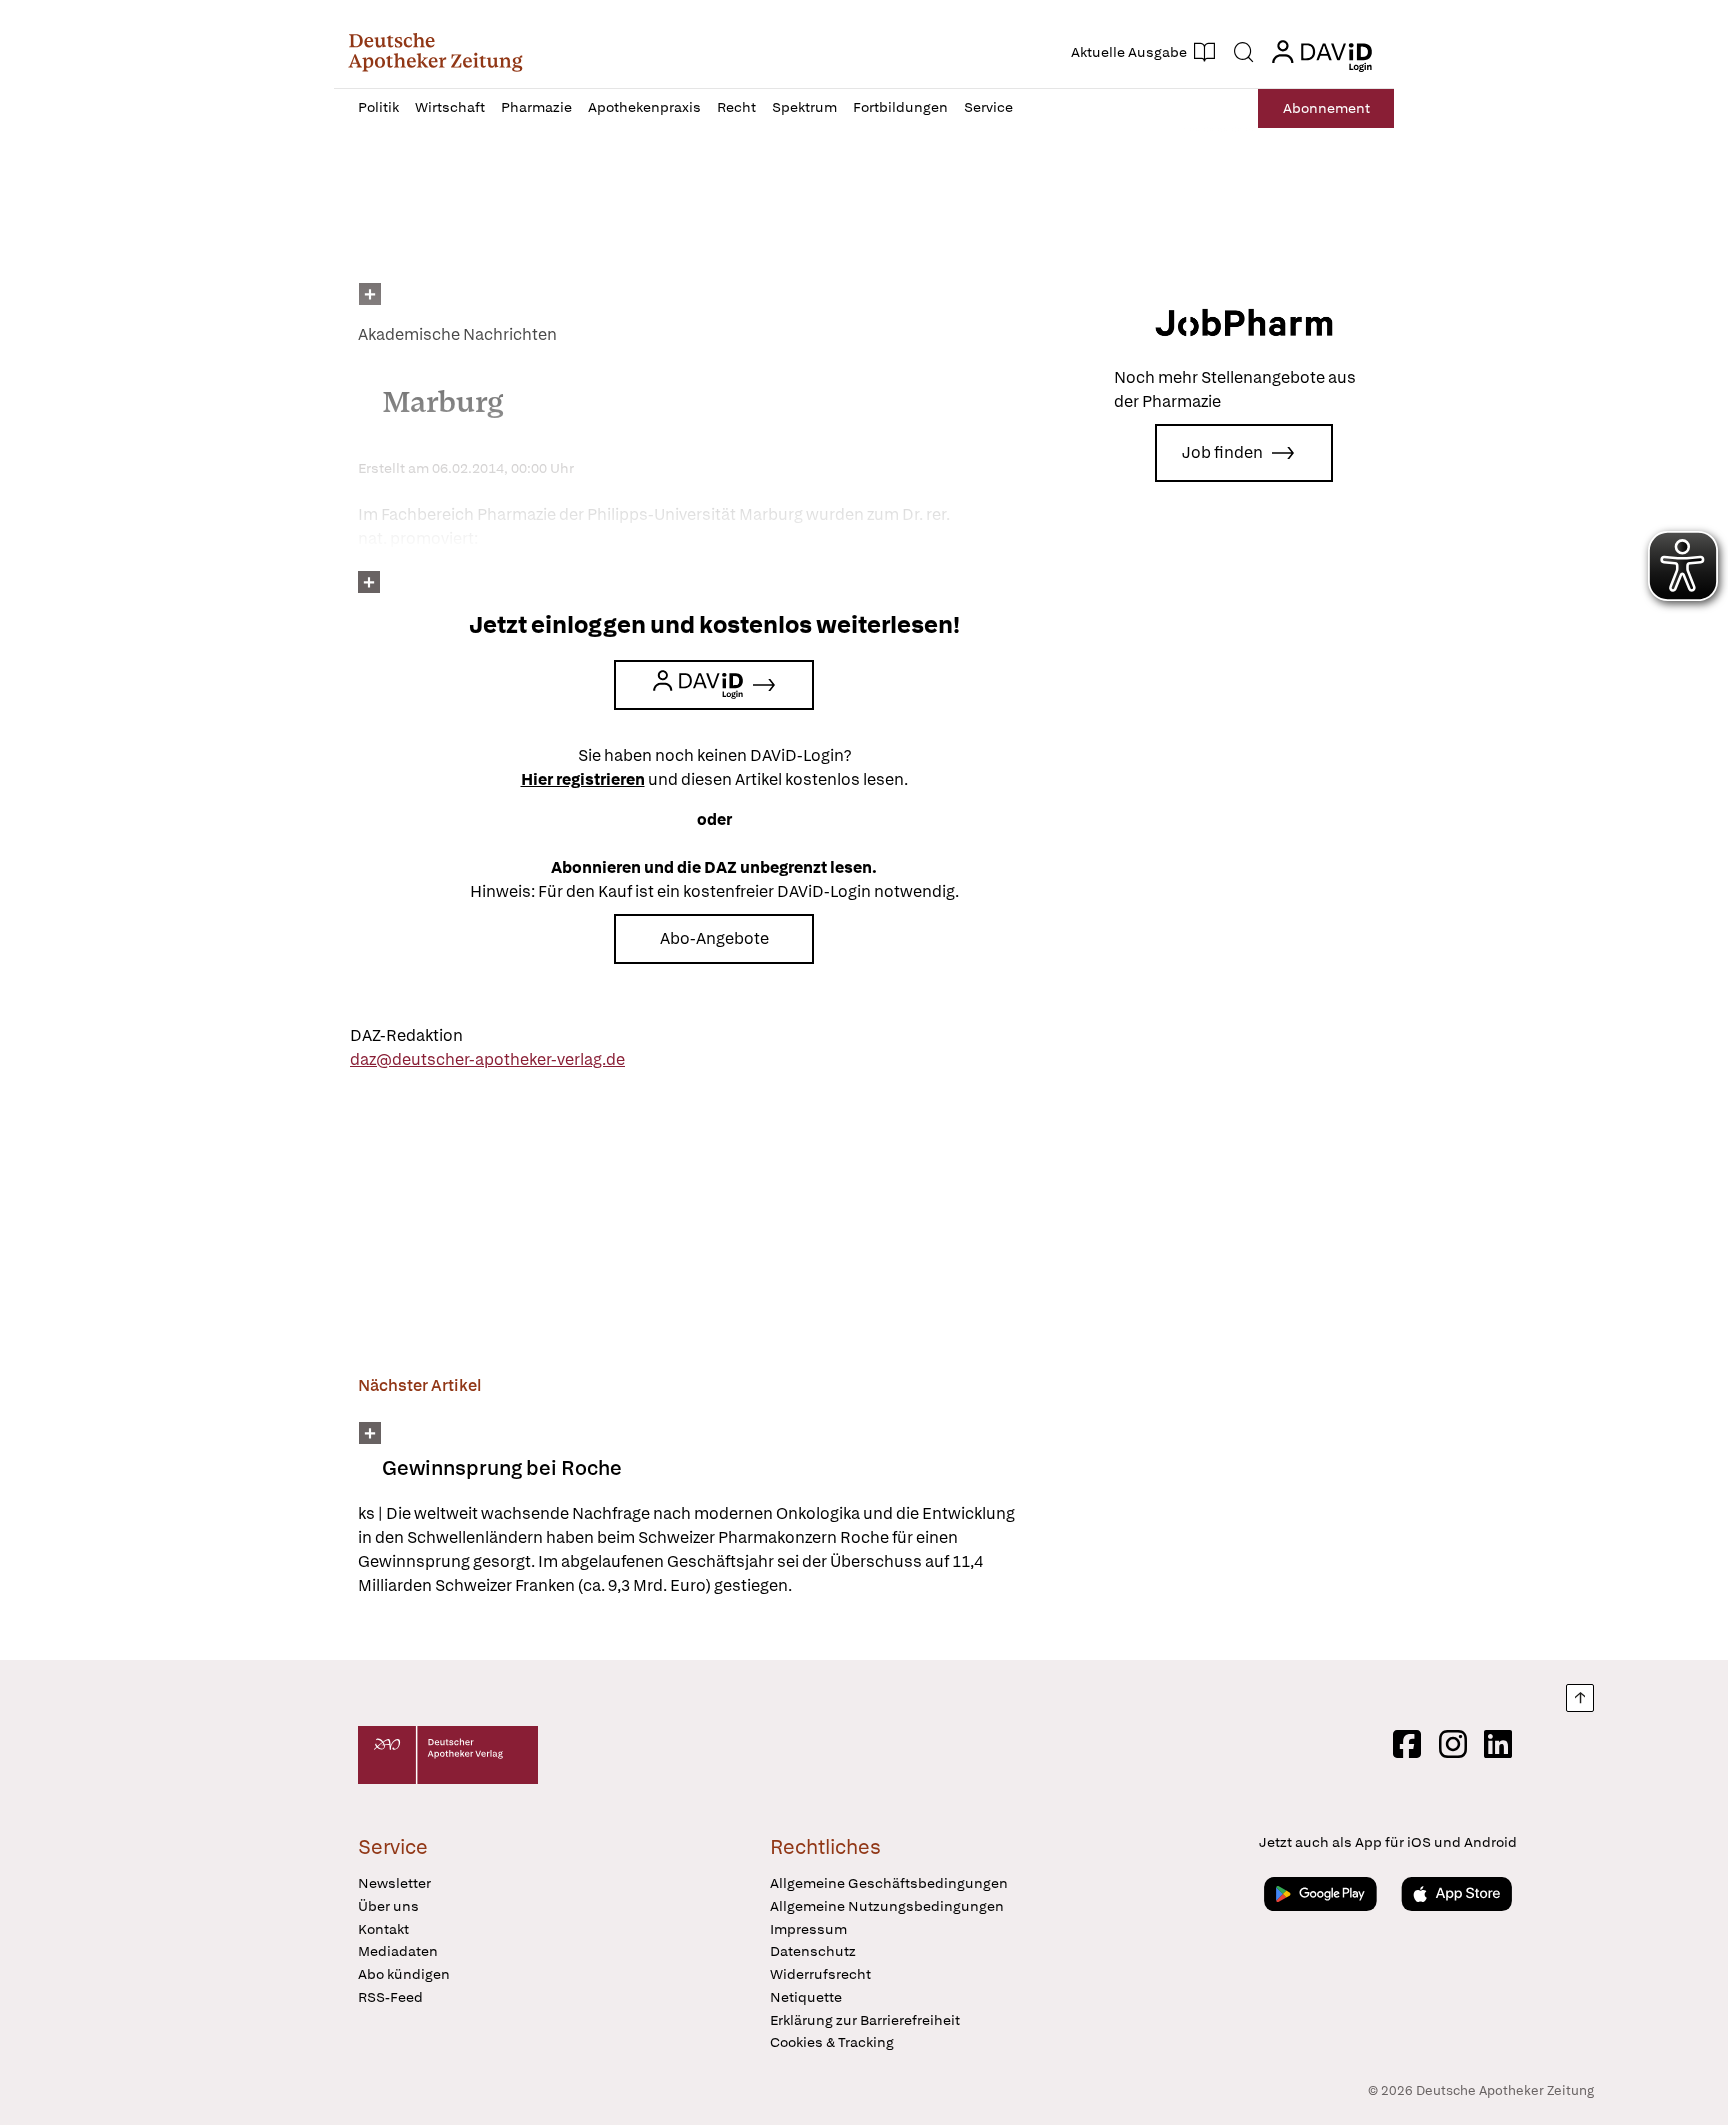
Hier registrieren (583, 779)
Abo (1326, 108)
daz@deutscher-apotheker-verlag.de (487, 1059)
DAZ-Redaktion (406, 1035)
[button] (435, 52)
